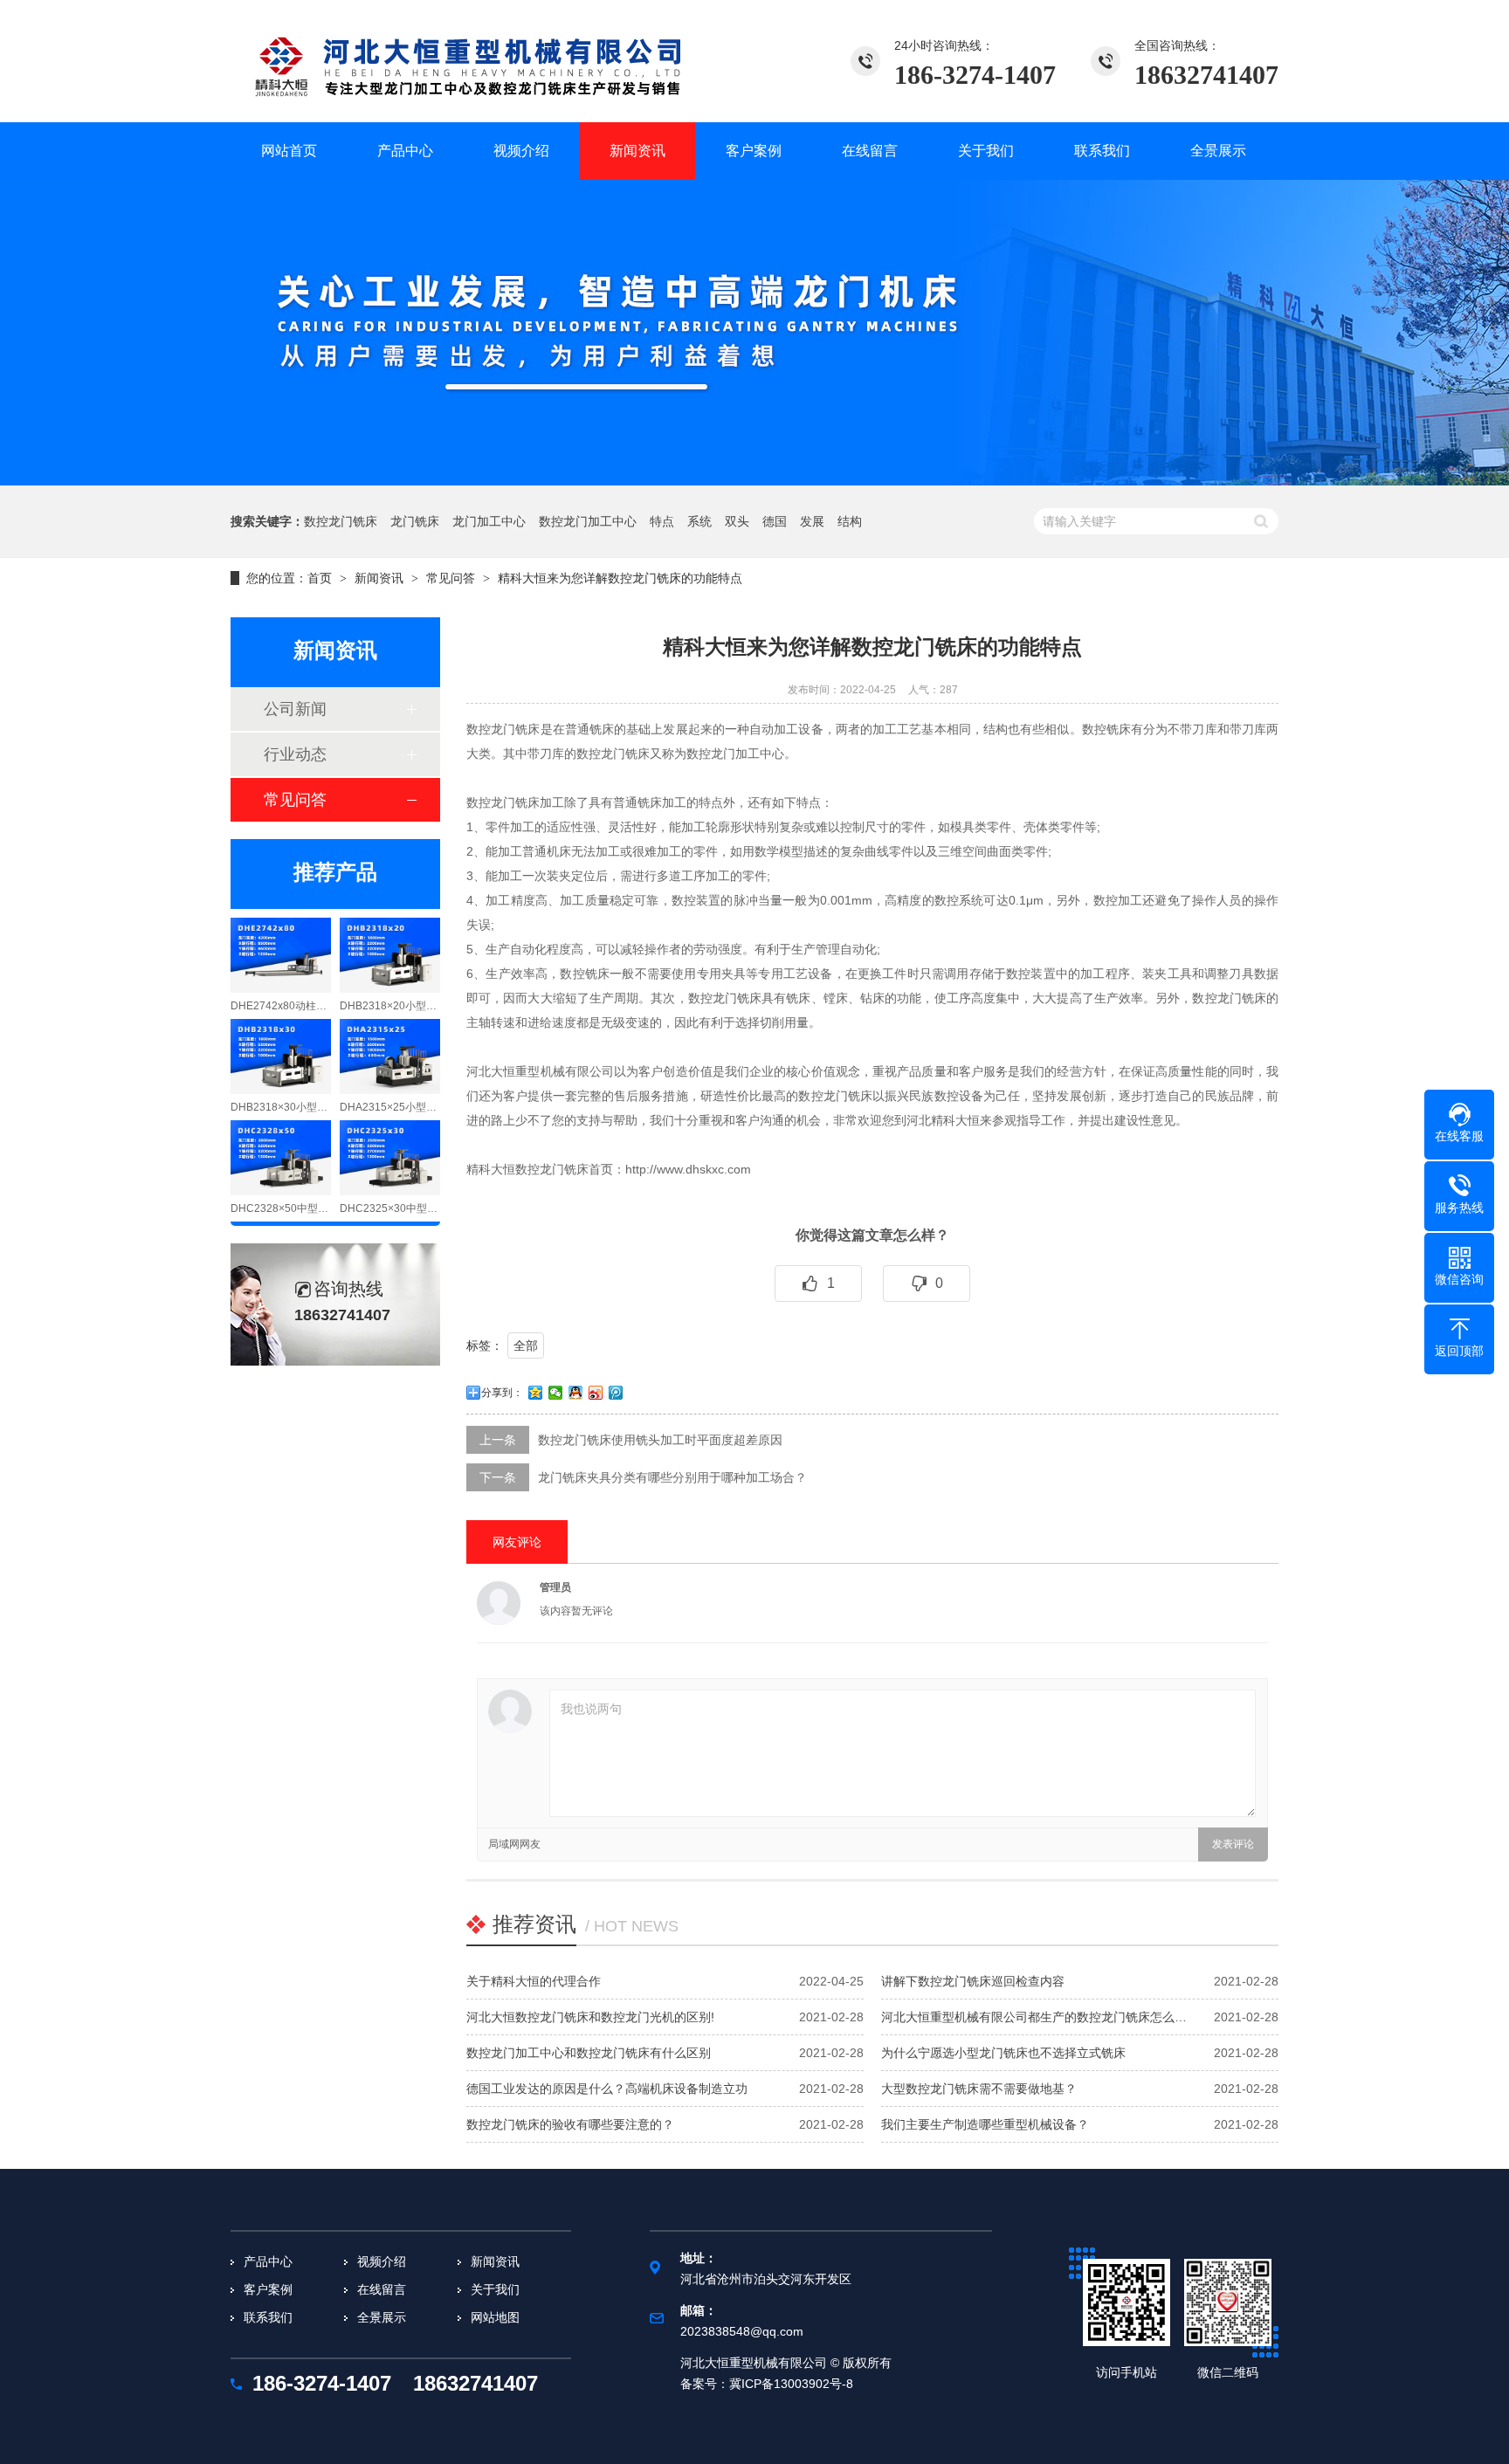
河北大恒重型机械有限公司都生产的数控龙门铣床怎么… (1034, 2017)
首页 (320, 578)
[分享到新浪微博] (596, 1393)
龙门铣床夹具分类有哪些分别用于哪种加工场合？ (672, 1477)
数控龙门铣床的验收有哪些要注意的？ (570, 2124)
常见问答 (451, 578)
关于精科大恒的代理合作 (534, 1981)
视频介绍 (382, 2261)
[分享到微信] (556, 1393)
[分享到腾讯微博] (616, 1393)
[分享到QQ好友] (576, 1393)
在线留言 (382, 2289)
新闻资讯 (379, 578)
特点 (662, 521)
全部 (526, 1346)
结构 (850, 521)
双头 (737, 521)
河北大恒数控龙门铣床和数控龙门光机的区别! (590, 2017)
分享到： (502, 1393)
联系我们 (268, 2317)
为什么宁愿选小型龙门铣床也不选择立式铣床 (1003, 2053)
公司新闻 (295, 709)
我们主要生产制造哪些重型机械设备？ (985, 2124)
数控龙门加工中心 (588, 521)
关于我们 (495, 2289)
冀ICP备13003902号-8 (791, 2384)
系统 (699, 521)
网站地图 (495, 2317)
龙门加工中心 (489, 521)
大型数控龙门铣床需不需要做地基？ (979, 2089)
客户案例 (268, 2289)
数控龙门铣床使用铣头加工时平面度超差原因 (660, 1440)
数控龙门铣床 (341, 521)
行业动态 (295, 754)
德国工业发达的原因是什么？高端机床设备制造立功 (607, 2089)
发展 (812, 521)
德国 (775, 521)
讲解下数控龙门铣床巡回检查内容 (973, 1981)
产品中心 (268, 2261)
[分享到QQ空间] (536, 1393)
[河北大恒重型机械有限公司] (488, 61)
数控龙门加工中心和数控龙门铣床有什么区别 (589, 2053)
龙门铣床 (415, 521)
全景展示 (382, 2317)
